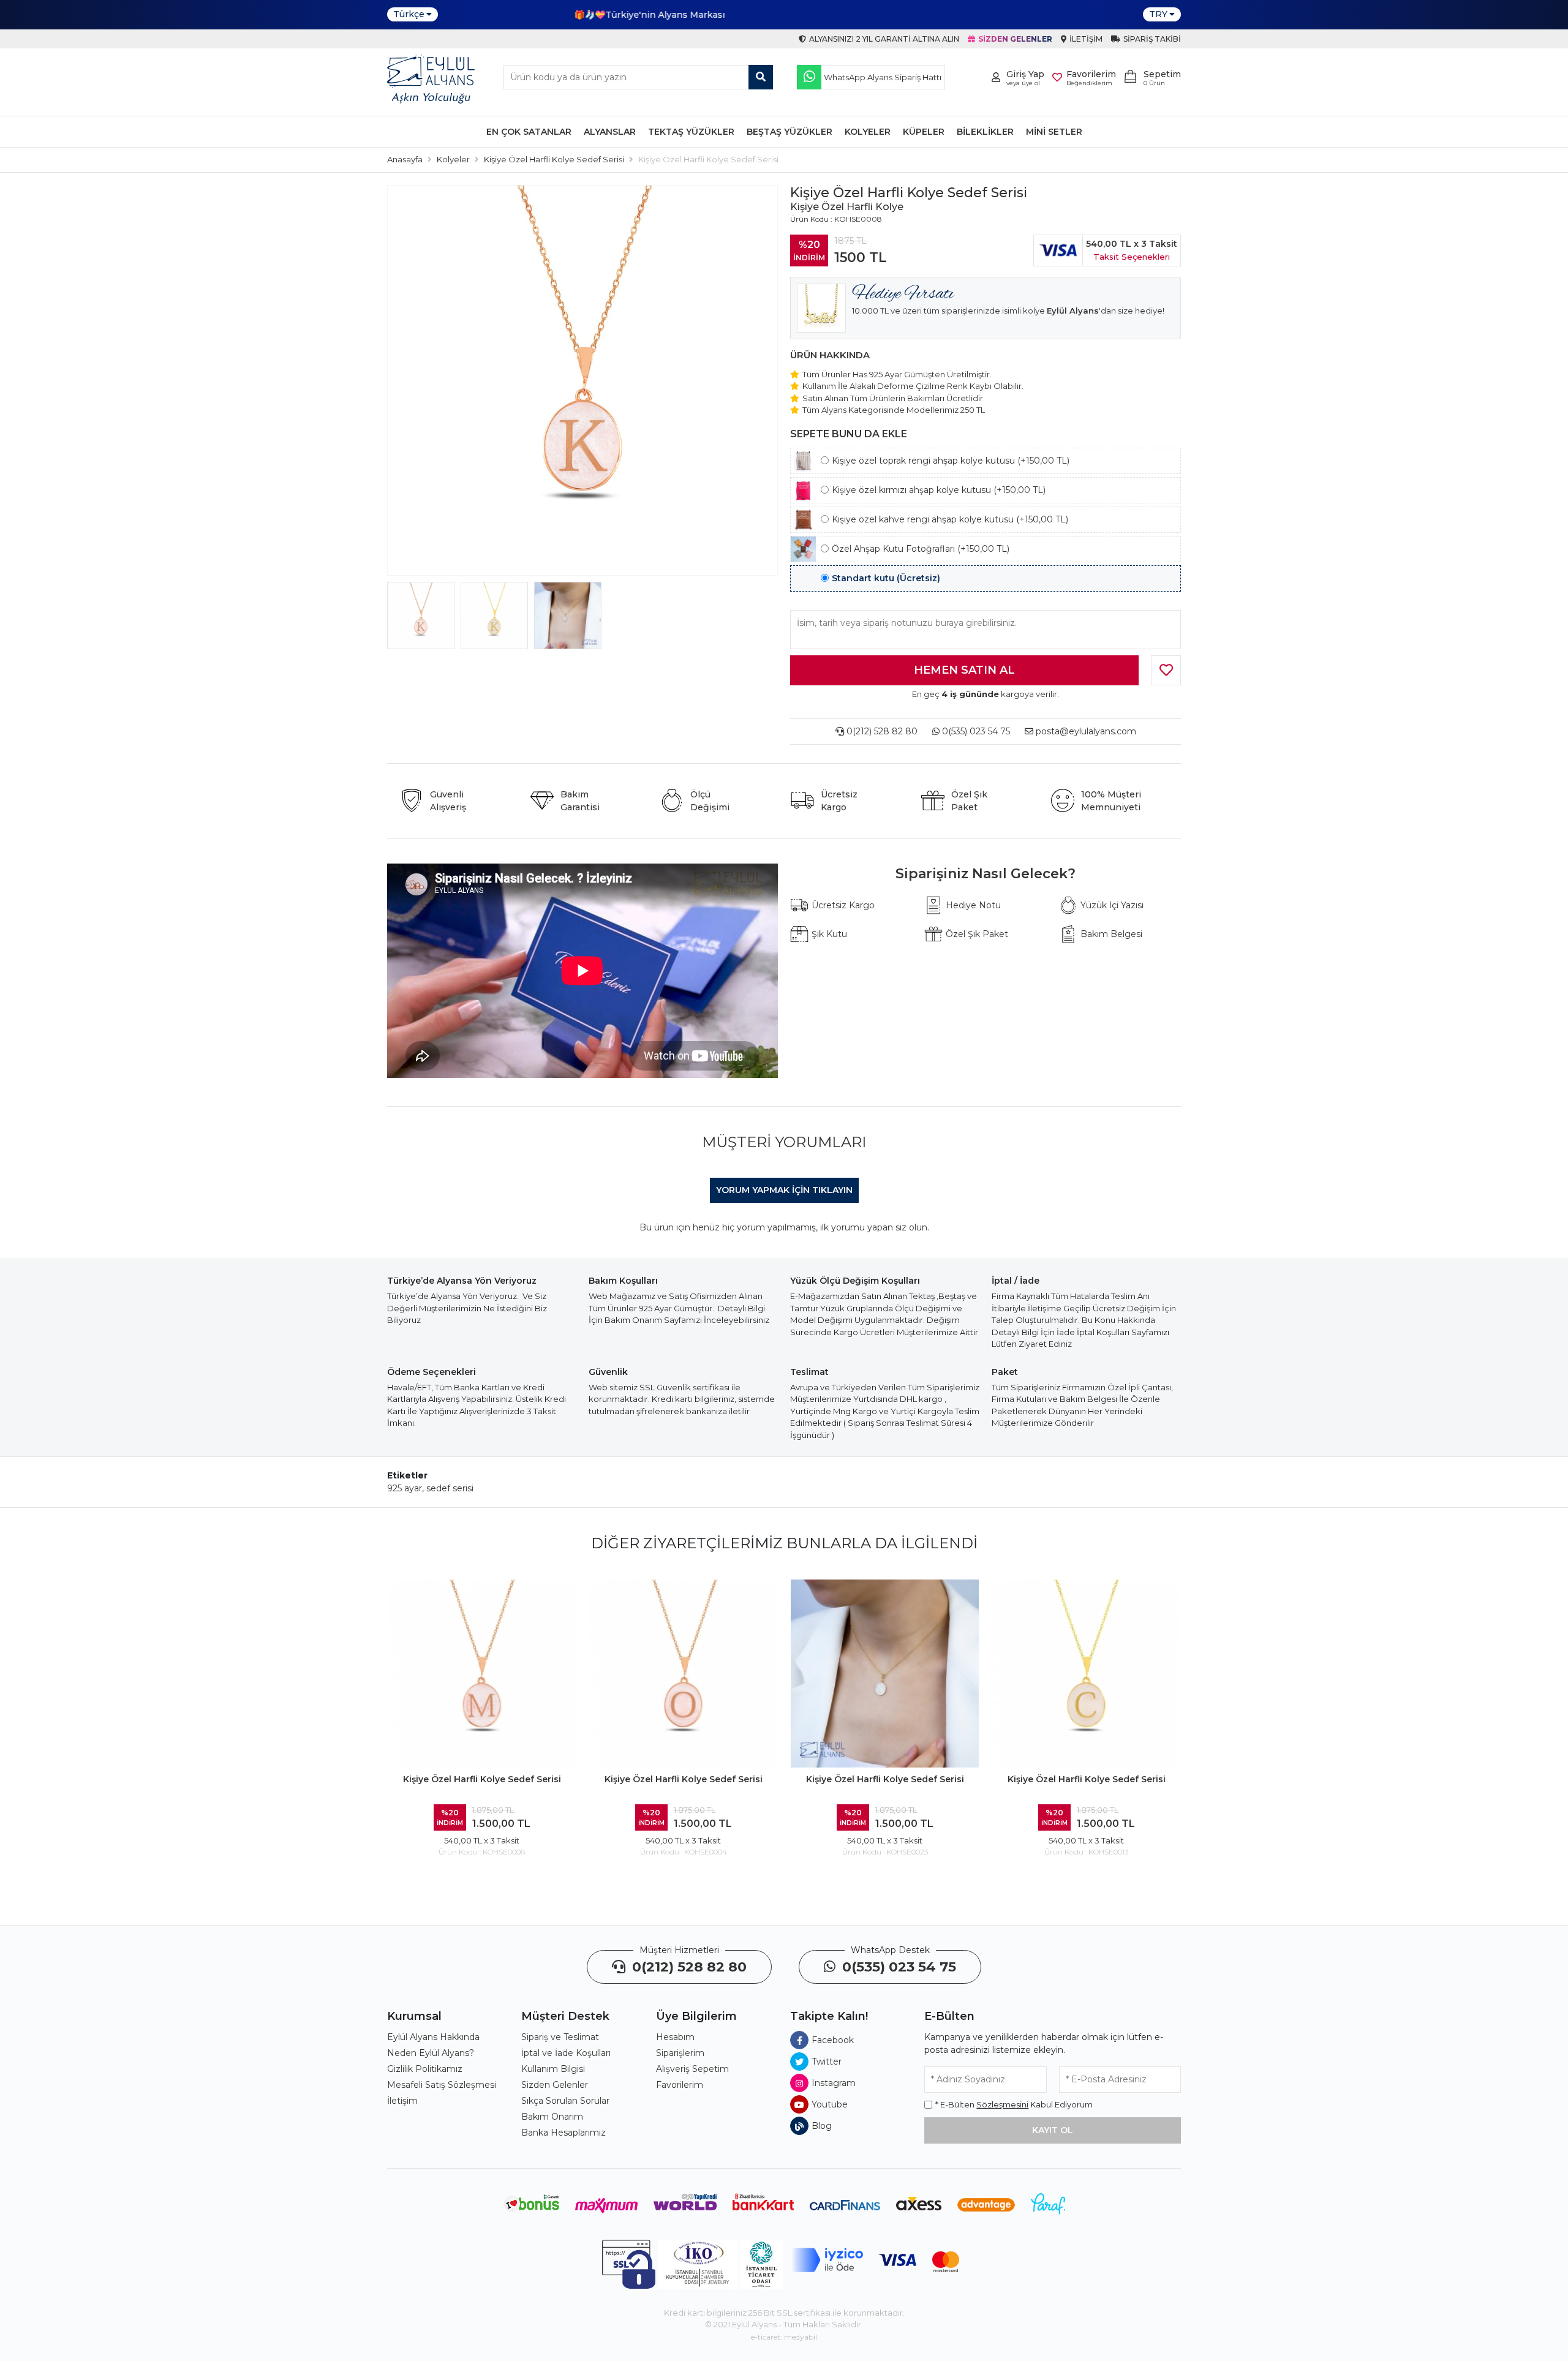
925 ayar (405, 1488)
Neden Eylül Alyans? (431, 2053)
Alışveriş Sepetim (692, 2069)
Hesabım (675, 2037)
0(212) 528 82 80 (881, 731)
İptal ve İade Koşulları (566, 2053)
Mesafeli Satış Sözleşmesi (442, 2085)
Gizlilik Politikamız (425, 2069)
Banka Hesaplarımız (563, 2133)
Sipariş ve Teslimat (560, 2037)
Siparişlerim (680, 2053)
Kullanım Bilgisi (553, 2069)
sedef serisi (450, 1488)
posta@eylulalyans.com (1086, 731)
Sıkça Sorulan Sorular (565, 2101)
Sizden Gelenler (555, 2085)
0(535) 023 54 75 (975, 731)
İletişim (402, 2101)
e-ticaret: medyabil (784, 2337)
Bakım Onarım (552, 2117)
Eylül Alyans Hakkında (433, 2037)
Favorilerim (680, 2085)
